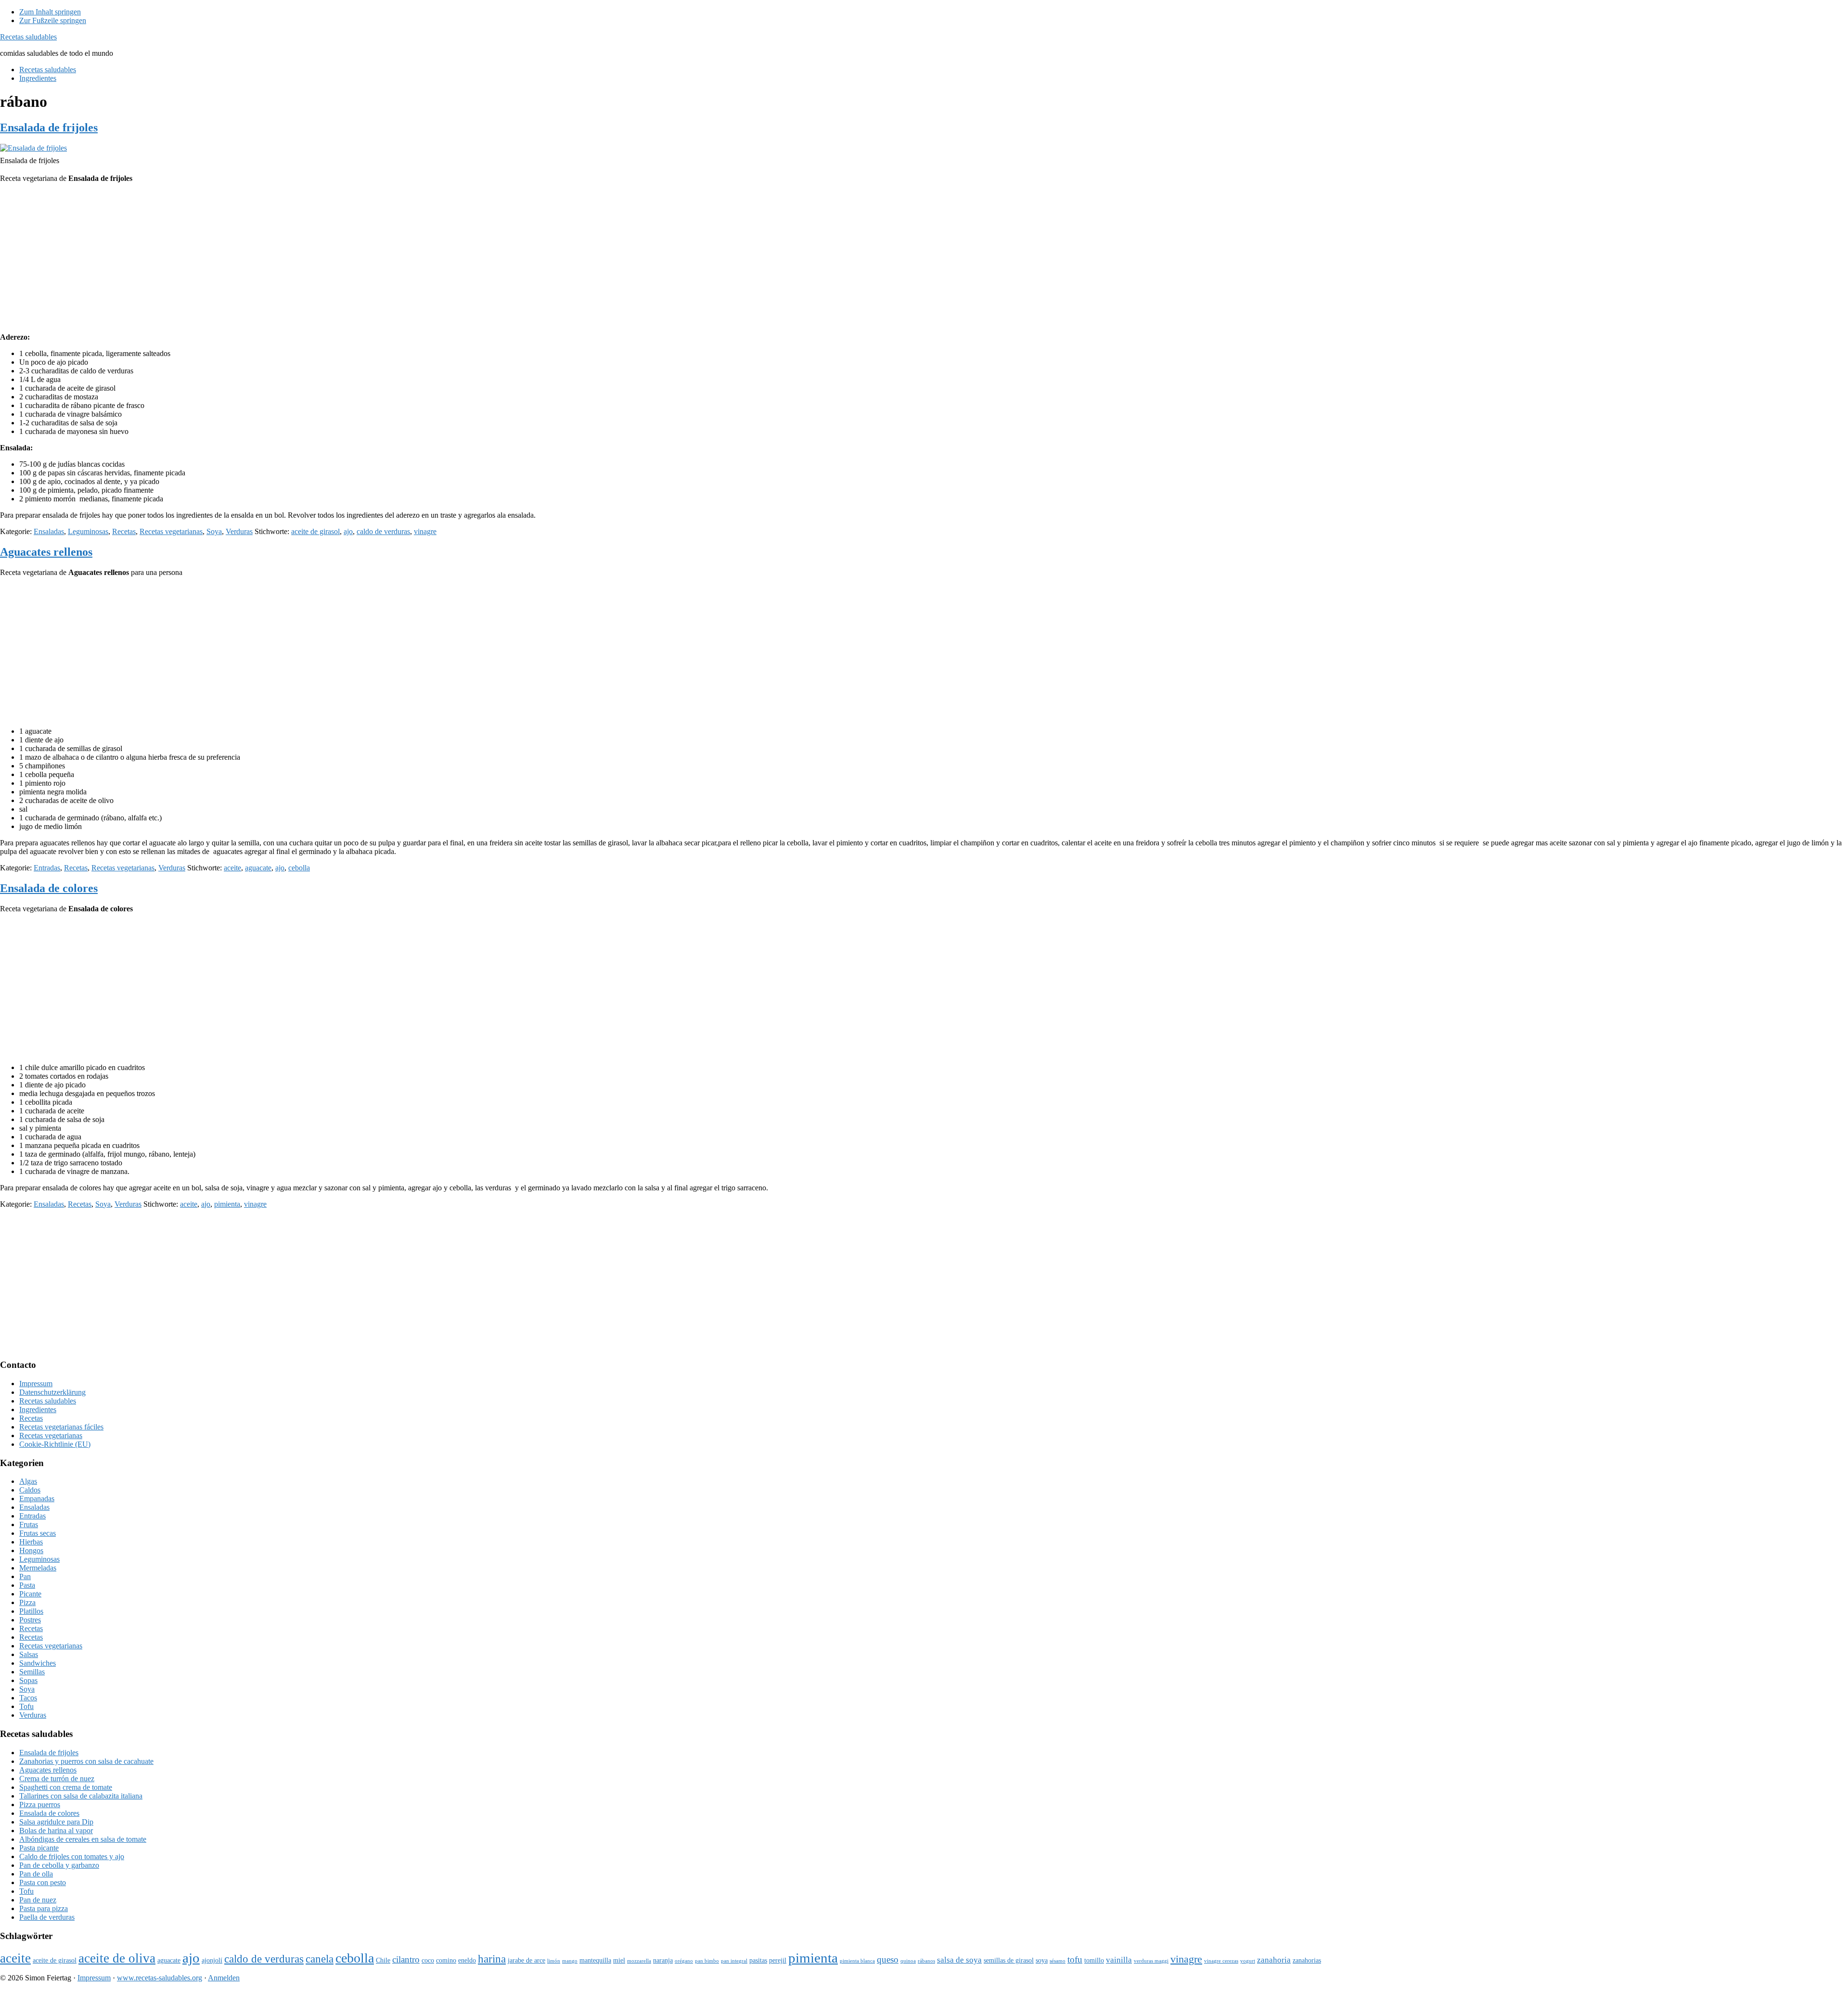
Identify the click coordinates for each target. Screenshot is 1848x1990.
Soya (214, 531)
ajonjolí (212, 1960)
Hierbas (31, 1542)
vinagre (425, 531)
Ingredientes (38, 1410)
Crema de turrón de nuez (57, 1779)
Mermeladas (38, 1568)
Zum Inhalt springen (50, 12)
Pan (25, 1576)
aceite (232, 868)
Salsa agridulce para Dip (56, 1822)
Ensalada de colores (49, 888)
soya (1042, 1960)
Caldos (30, 1490)
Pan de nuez (38, 1900)
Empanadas (37, 1499)
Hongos (31, 1550)
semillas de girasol (1009, 1960)
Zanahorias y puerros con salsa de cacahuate (86, 1761)
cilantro (406, 1959)
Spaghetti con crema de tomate (66, 1787)
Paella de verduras (47, 1917)
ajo (348, 531)
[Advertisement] (924, 258)
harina (492, 1959)
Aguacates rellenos (46, 552)
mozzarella (639, 1961)
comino (446, 1960)
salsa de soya (959, 1960)
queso (888, 1959)
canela (320, 1959)
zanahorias (1307, 1960)
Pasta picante (39, 1848)
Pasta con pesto (43, 1882)
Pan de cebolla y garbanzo (59, 1865)
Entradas (47, 868)
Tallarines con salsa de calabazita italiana (81, 1796)
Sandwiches (38, 1663)
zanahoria (1274, 1960)
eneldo (467, 1960)
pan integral (734, 1961)
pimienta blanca (857, 1961)
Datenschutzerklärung (52, 1392)
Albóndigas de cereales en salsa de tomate (83, 1839)
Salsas (29, 1654)
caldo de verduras (383, 531)
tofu (1075, 1959)
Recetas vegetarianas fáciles (61, 1427)
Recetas (124, 531)
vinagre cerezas (1221, 1961)
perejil (778, 1960)
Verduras (239, 531)
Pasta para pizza (44, 1908)
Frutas (29, 1524)
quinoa (908, 1961)
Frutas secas (38, 1533)
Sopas (28, 1680)
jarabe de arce (526, 1960)
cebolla (299, 868)
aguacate (258, 868)
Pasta (27, 1585)
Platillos (31, 1611)
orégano (684, 1961)
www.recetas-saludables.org (160, 1978)
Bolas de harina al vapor (56, 1831)
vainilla (1119, 1960)
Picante (30, 1594)
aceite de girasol (315, 531)
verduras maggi (1151, 1961)
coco (428, 1960)
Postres (30, 1620)
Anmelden (224, 1978)
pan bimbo (707, 1961)
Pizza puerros (40, 1805)
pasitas (758, 1960)
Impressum (36, 1384)
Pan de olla (36, 1874)
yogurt (1248, 1961)
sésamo (1058, 1961)
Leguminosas (88, 531)
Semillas (32, 1672)
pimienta (227, 1204)
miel (619, 1960)
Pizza (27, 1602)
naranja (663, 1960)
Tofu (26, 1706)
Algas (28, 1481)
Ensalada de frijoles (49, 128)
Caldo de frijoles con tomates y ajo (72, 1856)
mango (570, 1961)
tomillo (1094, 1960)
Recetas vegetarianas (171, 531)
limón (554, 1961)
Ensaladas (49, 531)
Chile (383, 1960)
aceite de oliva (117, 1958)
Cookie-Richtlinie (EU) (55, 1444)
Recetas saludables (28, 37)
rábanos (926, 1961)
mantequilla (595, 1960)
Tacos (28, 1698)
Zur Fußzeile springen (53, 20)
